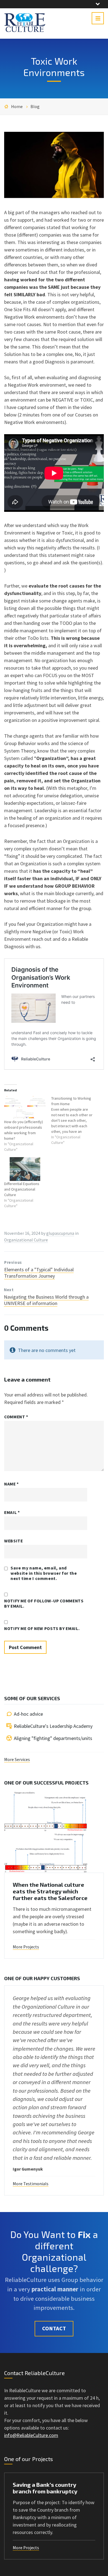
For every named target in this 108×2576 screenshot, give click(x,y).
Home (17, 107)
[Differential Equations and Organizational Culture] (25, 1169)
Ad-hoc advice (28, 1714)
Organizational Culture (26, 1240)
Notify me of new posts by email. (42, 1628)
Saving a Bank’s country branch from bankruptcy (45, 2488)
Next (9, 1290)
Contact (54, 2328)
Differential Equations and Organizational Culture (22, 1189)
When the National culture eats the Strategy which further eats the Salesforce (50, 1891)
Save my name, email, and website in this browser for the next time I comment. (44, 1573)
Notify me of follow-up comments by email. (44, 1603)
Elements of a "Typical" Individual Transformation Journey (39, 1273)
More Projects (26, 1947)
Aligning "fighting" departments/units (53, 1738)
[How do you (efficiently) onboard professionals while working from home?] (25, 1107)
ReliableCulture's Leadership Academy (53, 1726)
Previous (13, 1262)
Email (12, 1512)
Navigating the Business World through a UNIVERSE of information (46, 1300)
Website (13, 1541)
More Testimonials (31, 2184)
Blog (35, 107)
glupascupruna (60, 1233)
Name (11, 1484)
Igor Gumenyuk (28, 2169)
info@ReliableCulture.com (31, 2435)
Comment (16, 1417)
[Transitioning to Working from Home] (75, 1120)
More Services (17, 1759)
